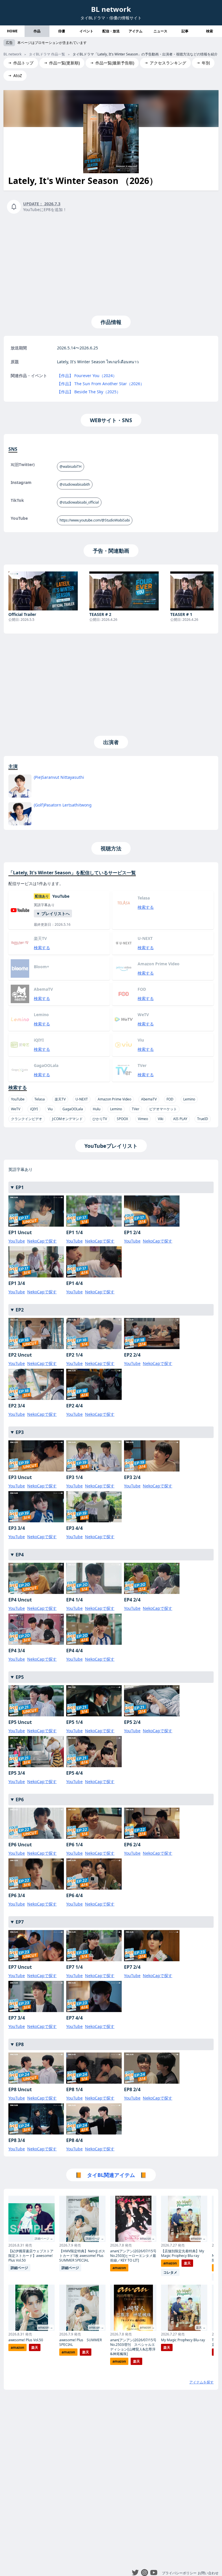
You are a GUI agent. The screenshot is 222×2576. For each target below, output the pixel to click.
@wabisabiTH (71, 466)
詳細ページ (19, 2268)
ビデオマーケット (163, 1109)
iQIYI (34, 1109)
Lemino (189, 1099)
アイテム (136, 31)
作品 (37, 31)
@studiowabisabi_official (79, 502)
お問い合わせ (208, 2573)
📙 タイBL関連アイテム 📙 (111, 2175)
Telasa (40, 1099)
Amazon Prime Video (114, 1099)
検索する (146, 907)
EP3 (20, 1432)
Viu (50, 1109)
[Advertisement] (111, 263)
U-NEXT (82, 1099)
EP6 (20, 1800)
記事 (185, 31)
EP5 (20, 1677)
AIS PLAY (180, 1119)
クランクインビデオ (27, 1119)
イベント (86, 31)
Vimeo (143, 1119)
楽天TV (60, 1099)
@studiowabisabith (75, 484)
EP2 (20, 1310)
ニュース (160, 31)
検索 (210, 31)
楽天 (35, 2347)
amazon (17, 2347)
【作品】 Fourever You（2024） (87, 376)
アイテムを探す (201, 2382)
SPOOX (122, 1119)
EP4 (20, 1555)
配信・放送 (111, 31)
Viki (161, 1119)
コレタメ (170, 2272)
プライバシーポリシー (179, 2573)
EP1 (20, 1187)
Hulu (97, 1109)
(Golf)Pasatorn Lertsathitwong (63, 805)
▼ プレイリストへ (53, 913)
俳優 (62, 31)
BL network (111, 9)
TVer (136, 1109)
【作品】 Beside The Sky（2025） (89, 392)
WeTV (16, 1109)
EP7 (20, 1922)
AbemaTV (149, 1099)
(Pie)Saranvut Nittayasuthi (59, 777)
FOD (170, 1099)
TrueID (203, 1119)
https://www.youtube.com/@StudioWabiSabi (95, 520)
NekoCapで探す (42, 1241)
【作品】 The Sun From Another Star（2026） (101, 384)
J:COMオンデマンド (67, 1119)
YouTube (18, 1099)
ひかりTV (100, 1119)
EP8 (20, 2044)
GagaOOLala (73, 1109)
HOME (12, 31)
